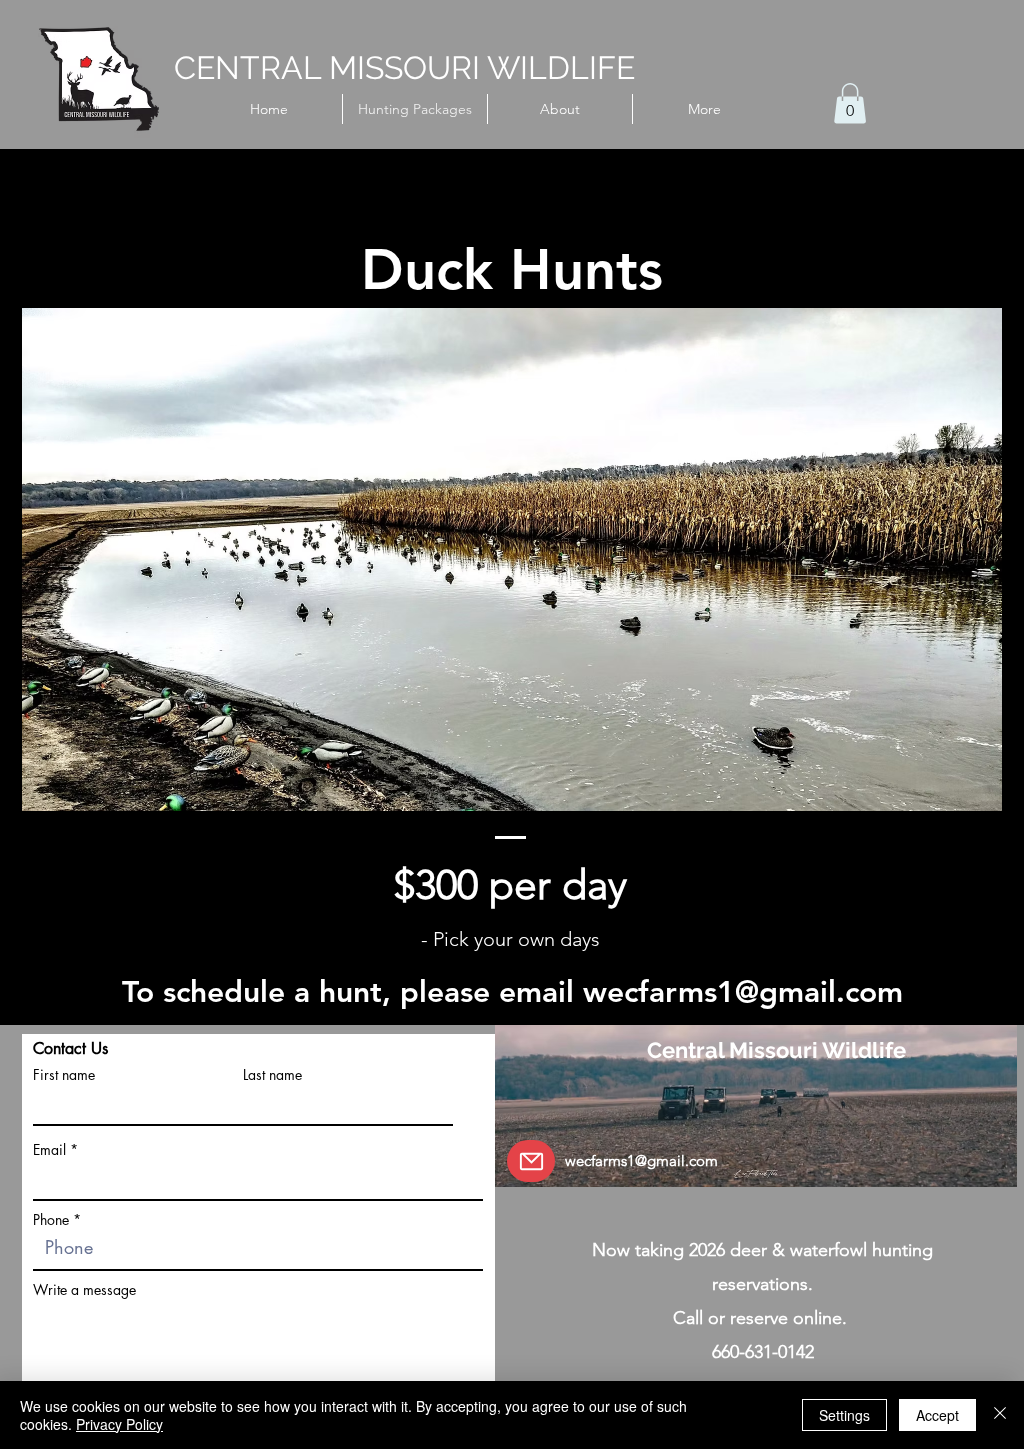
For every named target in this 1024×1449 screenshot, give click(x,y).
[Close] (1000, 1415)
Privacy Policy (119, 1424)
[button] (850, 103)
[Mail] (531, 1161)
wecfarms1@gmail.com (743, 992)
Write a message (84, 1290)
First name (64, 1075)
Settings (844, 1415)
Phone (51, 1220)
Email (49, 1150)
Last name (272, 1075)
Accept (937, 1415)
